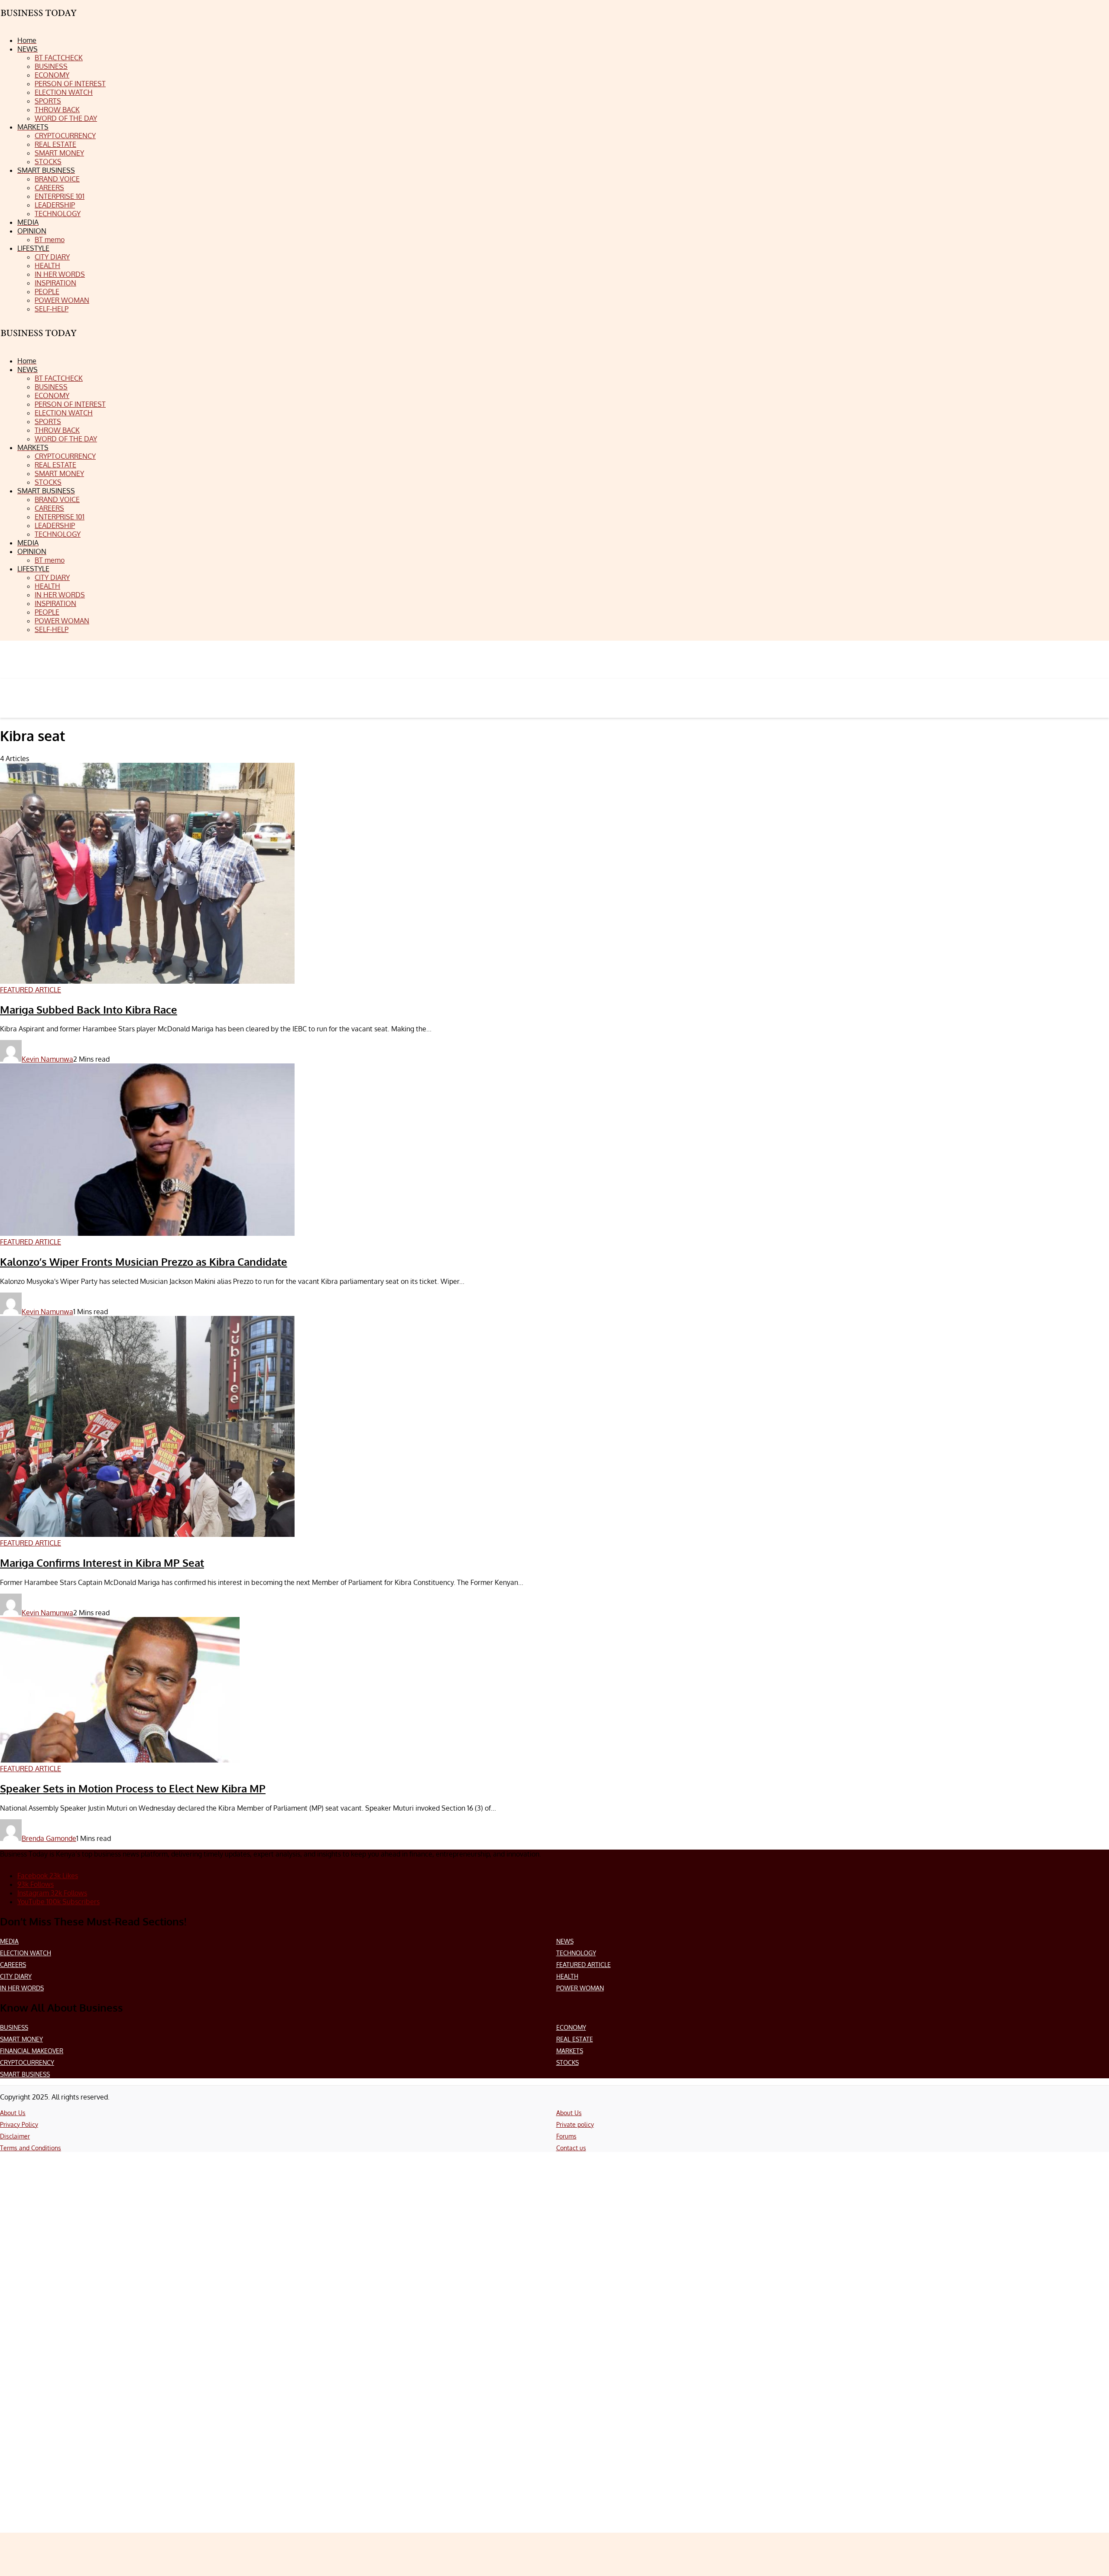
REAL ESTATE (575, 2039)
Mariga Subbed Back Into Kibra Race (89, 1009)
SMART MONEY (21, 2039)
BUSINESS (14, 2027)
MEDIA (9, 1941)
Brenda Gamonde (49, 1838)
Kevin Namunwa (47, 1059)
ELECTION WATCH (26, 1953)
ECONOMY (571, 2027)
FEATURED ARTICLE (584, 1965)
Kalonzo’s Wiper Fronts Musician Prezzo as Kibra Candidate (144, 1262)
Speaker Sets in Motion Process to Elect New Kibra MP (133, 1788)
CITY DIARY (16, 1976)
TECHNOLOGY (576, 1953)
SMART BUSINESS (25, 2074)
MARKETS (570, 2051)
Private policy (575, 2124)
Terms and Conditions (31, 2148)
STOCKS (567, 2062)
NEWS (565, 1941)
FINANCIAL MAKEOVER (32, 2051)
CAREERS (13, 1965)
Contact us (571, 2148)
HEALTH (567, 1976)
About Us (13, 2113)
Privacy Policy (19, 2124)
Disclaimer (15, 2136)
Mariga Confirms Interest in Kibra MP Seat (102, 1563)
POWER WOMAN (580, 1988)
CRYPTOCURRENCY (27, 2062)
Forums (566, 2136)
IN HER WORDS (22, 1988)
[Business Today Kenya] (39, 341)
